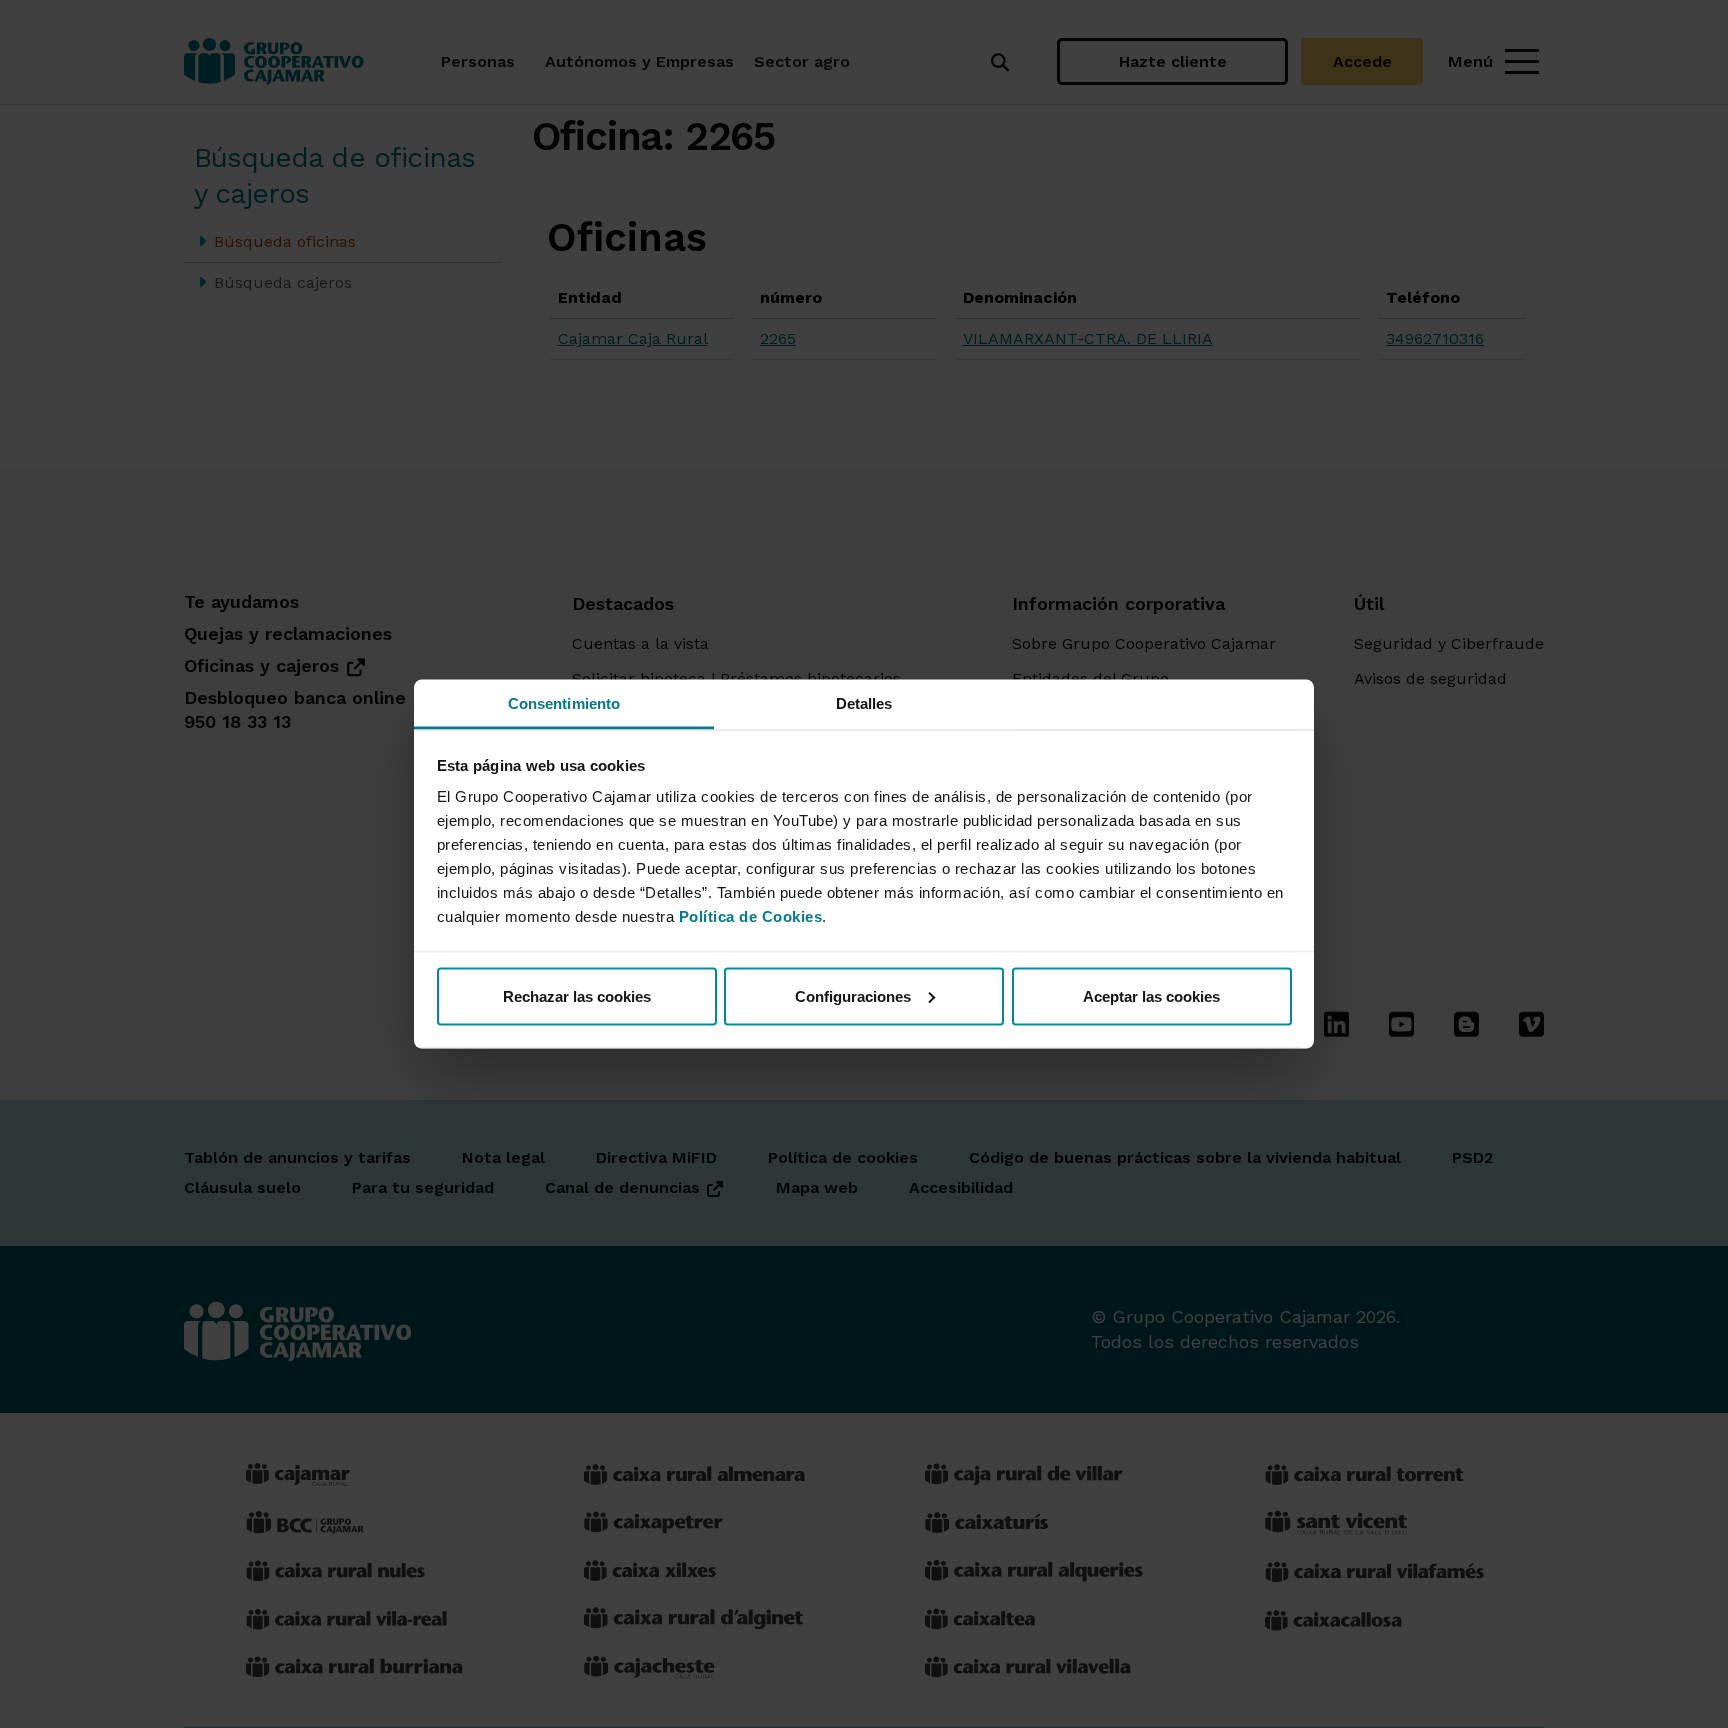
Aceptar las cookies (1151, 995)
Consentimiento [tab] (564, 703)
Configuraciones (853, 995)
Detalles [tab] (864, 703)
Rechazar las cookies (577, 995)
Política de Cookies (751, 916)
